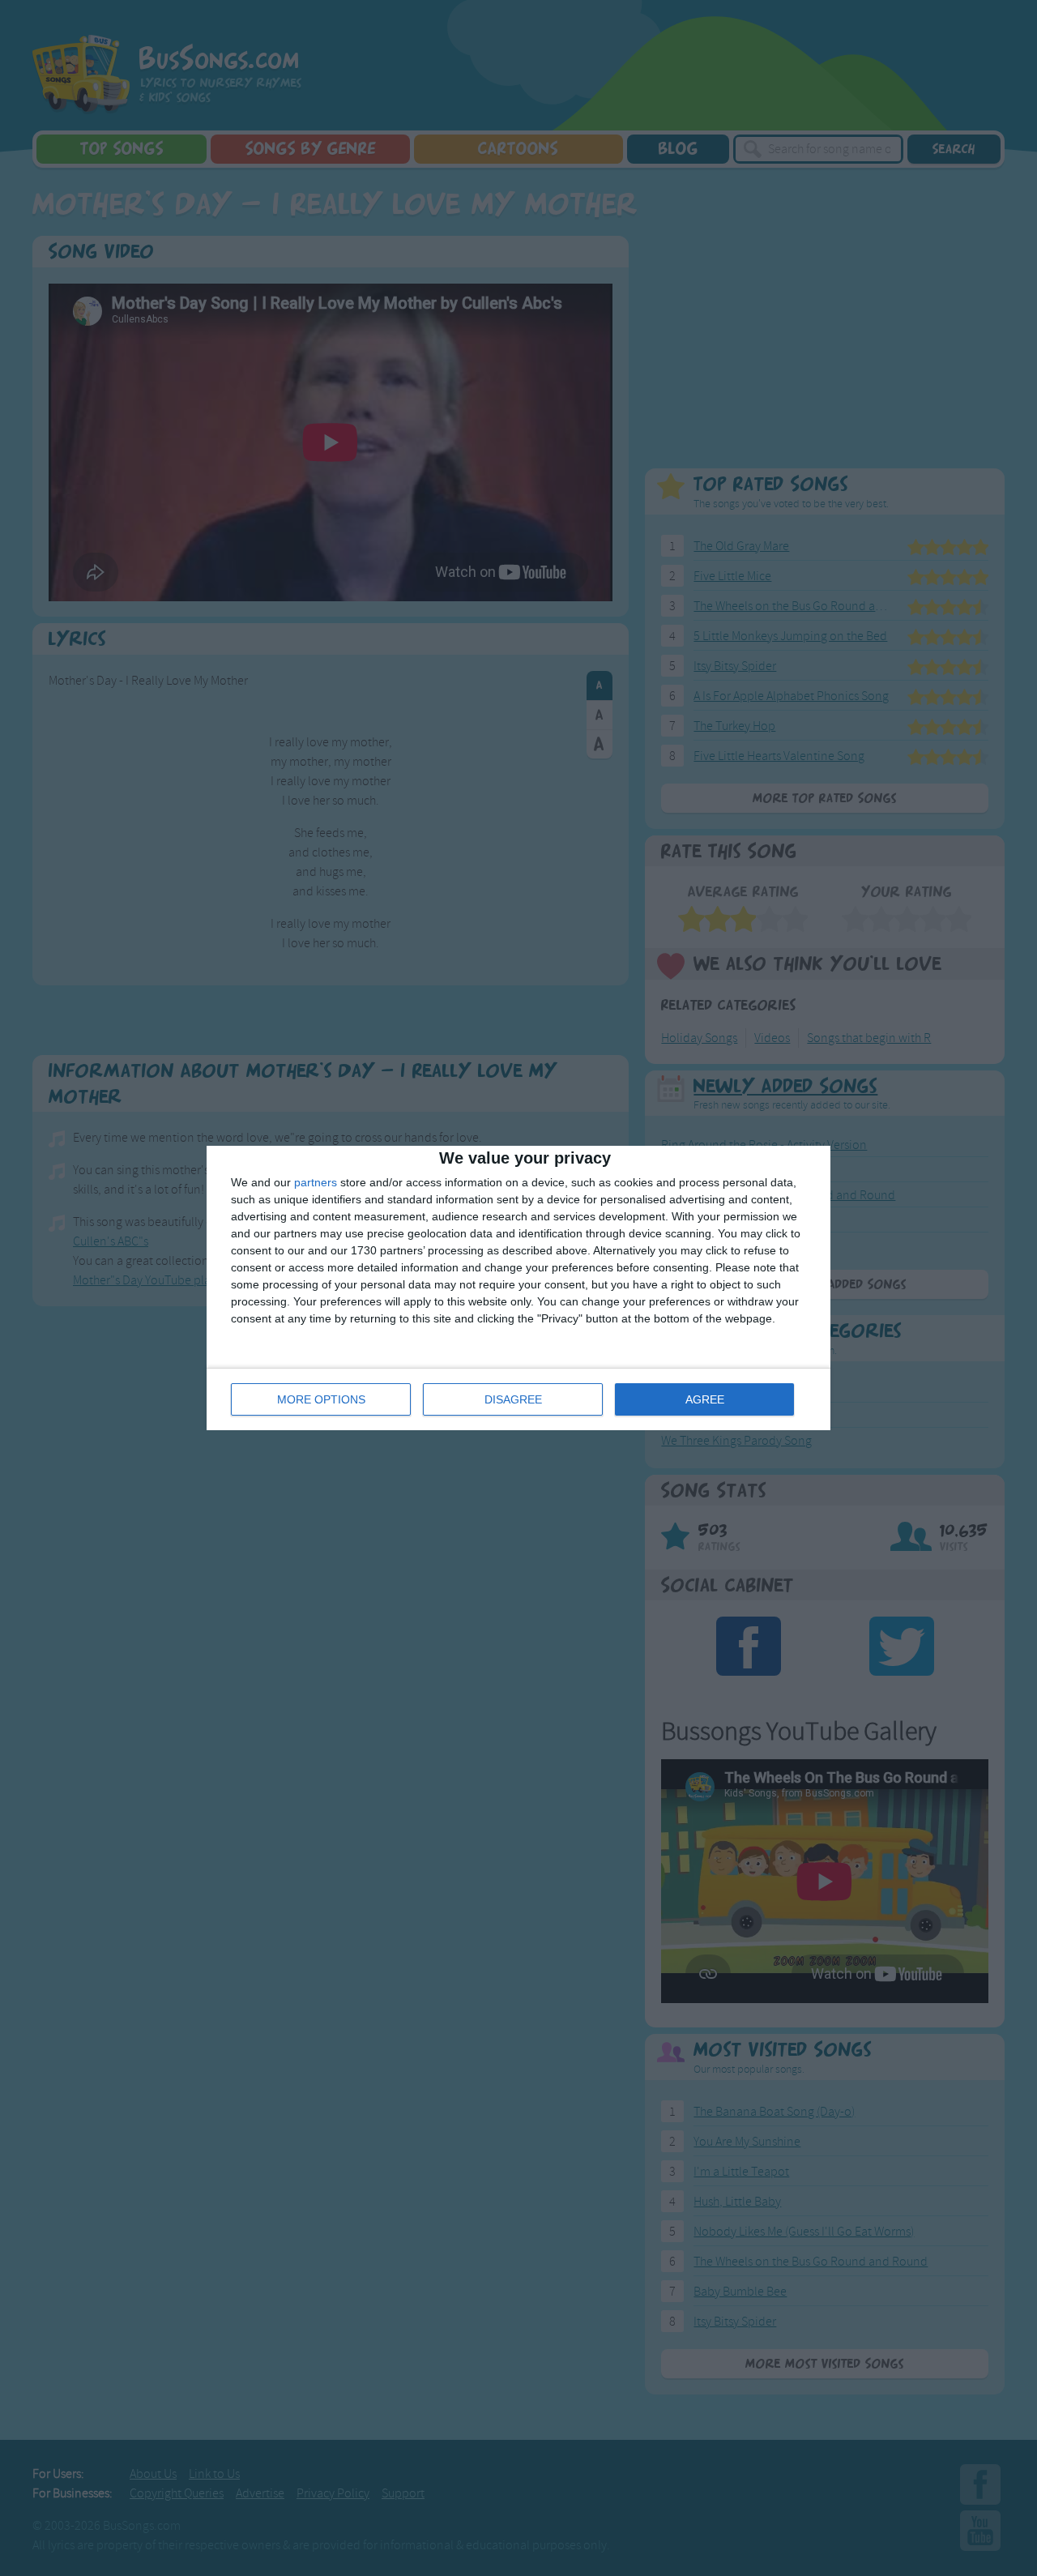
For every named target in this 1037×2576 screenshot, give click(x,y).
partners (316, 1182)
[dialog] (518, 1288)
